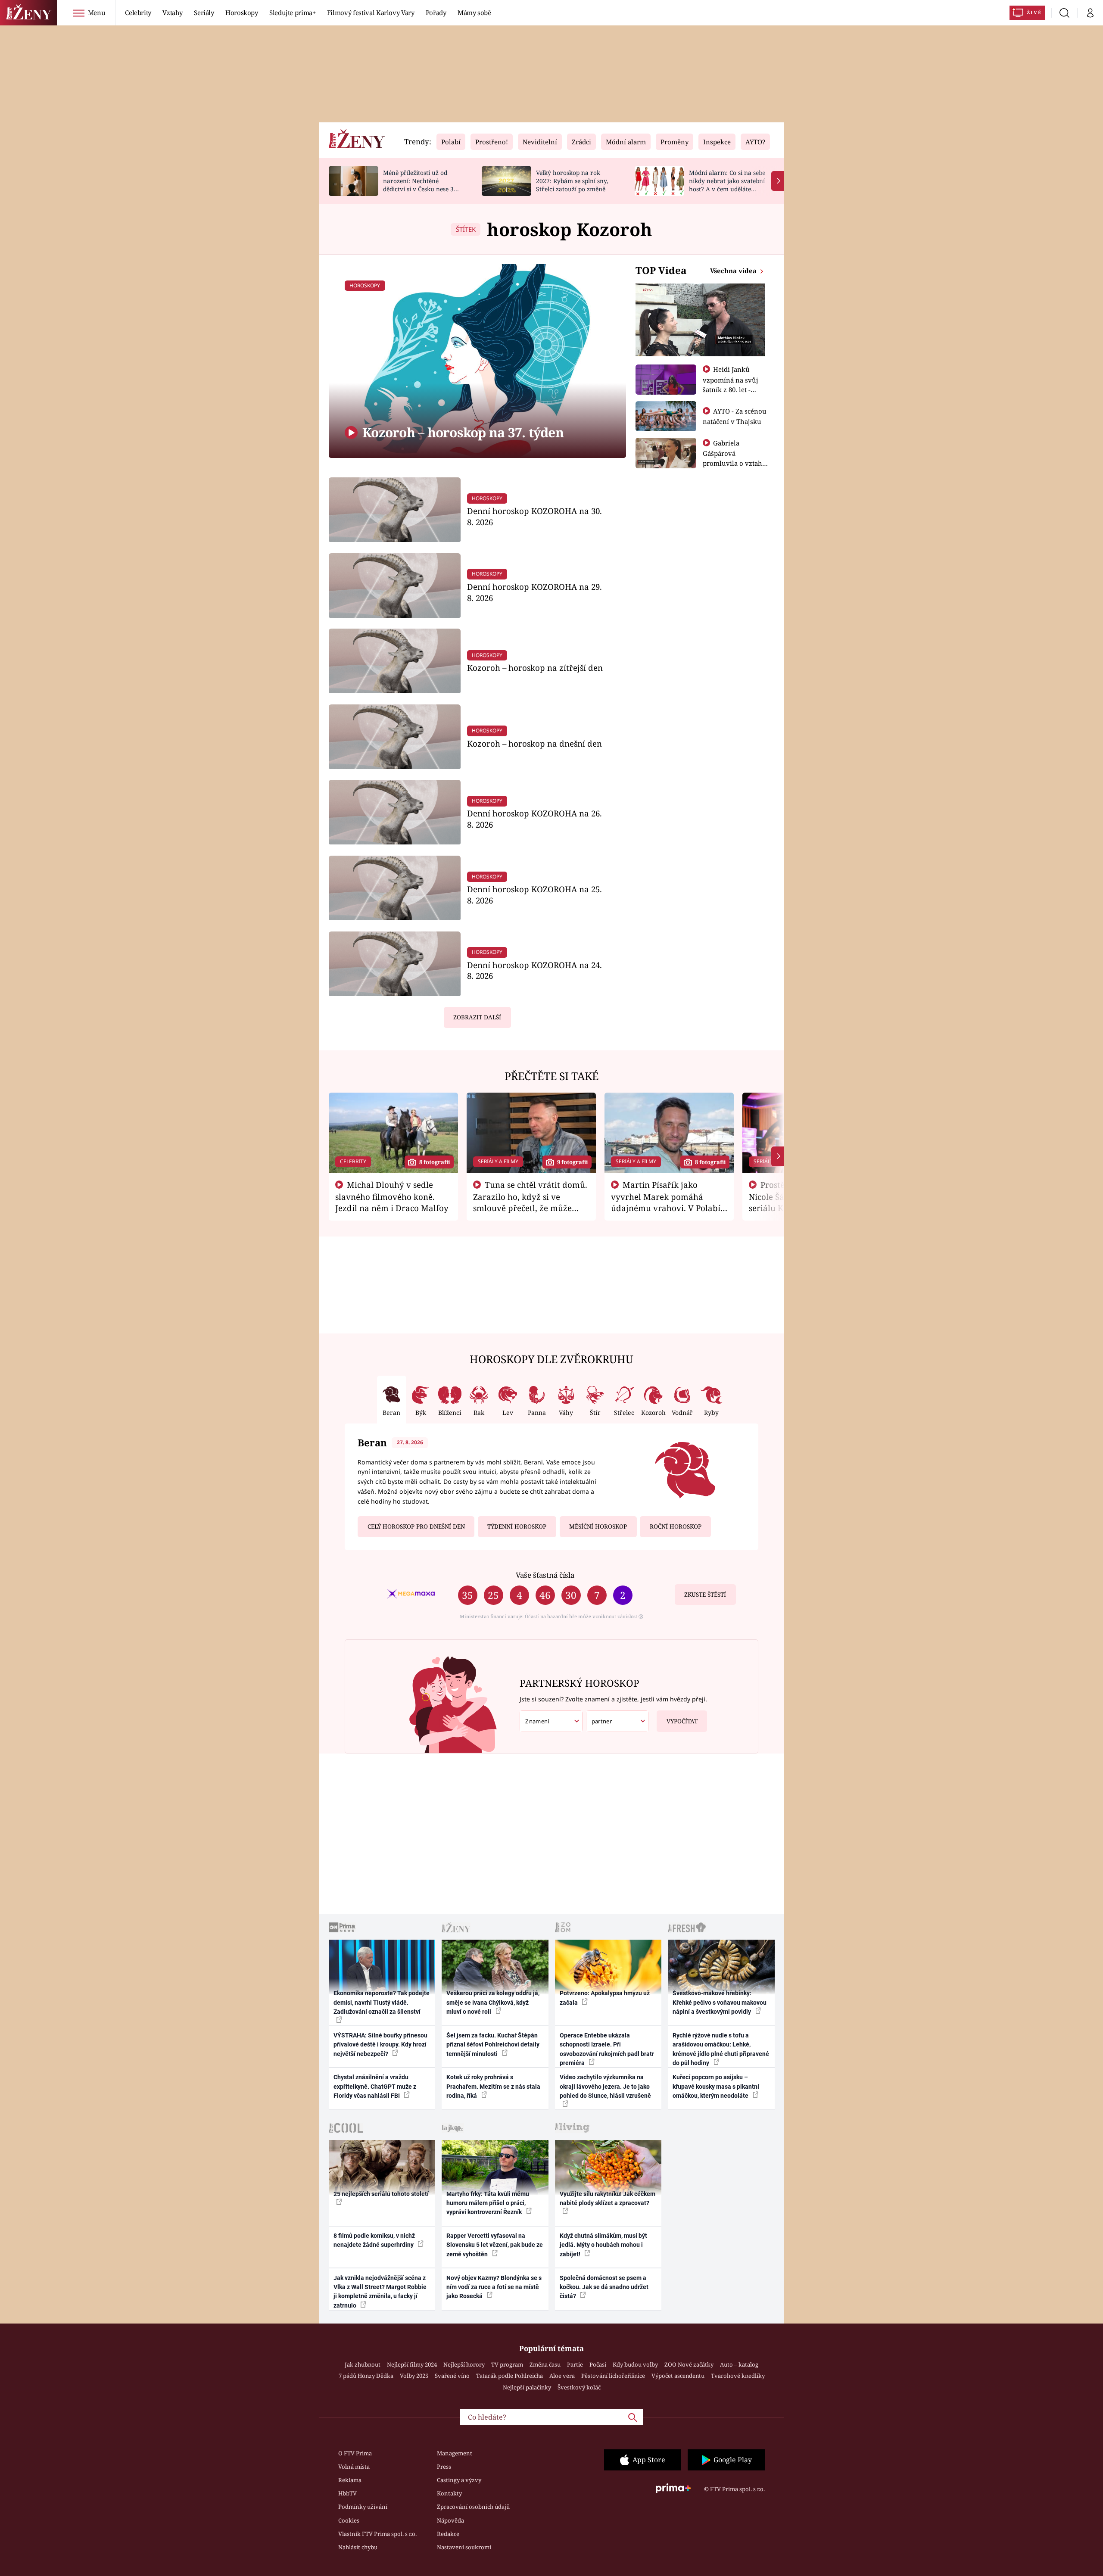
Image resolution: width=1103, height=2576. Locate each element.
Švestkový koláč (579, 2387)
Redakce (448, 2534)
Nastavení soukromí (464, 2547)
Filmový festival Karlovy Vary (371, 12)
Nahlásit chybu (358, 2547)
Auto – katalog (739, 2364)
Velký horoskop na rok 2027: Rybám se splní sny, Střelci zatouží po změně (572, 181)
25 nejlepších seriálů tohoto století (381, 2194)
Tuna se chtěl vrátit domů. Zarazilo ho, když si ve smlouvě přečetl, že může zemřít (530, 1202)
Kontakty (449, 2493)
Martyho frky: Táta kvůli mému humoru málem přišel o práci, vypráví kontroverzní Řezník (488, 2203)
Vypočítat (682, 1721)
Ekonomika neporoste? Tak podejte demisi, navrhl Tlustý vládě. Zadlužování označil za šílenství (382, 2002)
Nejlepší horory (464, 2364)
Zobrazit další (477, 1017)
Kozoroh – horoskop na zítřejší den (535, 668)
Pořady (436, 12)
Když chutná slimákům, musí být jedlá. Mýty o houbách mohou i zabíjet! (603, 2245)
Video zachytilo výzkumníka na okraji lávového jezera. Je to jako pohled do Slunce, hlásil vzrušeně (605, 2086)
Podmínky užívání (363, 2507)
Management (455, 2453)
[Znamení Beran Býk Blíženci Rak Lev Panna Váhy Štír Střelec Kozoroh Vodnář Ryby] (551, 1721)
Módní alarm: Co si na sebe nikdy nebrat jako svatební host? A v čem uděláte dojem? (727, 185)
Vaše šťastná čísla (545, 1575)
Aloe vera (562, 2376)
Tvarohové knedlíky (738, 2376)
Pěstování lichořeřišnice (613, 2376)
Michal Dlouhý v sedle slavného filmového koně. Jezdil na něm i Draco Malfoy (392, 1196)
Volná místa (354, 2467)
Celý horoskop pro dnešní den (416, 1526)
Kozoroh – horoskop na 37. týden (461, 432)
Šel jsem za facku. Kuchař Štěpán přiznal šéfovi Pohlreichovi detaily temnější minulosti (493, 2045)
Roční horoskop (676, 1526)
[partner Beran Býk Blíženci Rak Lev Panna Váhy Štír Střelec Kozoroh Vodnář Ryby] (617, 1721)
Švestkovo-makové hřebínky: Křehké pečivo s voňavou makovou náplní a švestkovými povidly (720, 2002)
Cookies (349, 2520)
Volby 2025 (414, 2376)
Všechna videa (734, 271)
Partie (575, 2364)
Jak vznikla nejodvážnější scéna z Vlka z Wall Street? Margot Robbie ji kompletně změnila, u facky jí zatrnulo (380, 2292)
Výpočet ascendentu (678, 2376)
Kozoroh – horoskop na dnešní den (534, 743)
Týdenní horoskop (517, 1526)
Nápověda (450, 2520)
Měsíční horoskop (598, 1526)
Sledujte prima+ (293, 12)
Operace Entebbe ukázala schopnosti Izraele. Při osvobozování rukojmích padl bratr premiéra (607, 2049)
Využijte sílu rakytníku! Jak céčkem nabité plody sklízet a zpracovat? (608, 2198)
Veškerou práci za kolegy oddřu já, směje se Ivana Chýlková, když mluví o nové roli (493, 2002)
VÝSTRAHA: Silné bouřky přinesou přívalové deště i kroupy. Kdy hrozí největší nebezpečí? (380, 2045)
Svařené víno (452, 2376)
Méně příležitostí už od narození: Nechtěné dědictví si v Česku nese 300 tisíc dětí (422, 185)
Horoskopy (242, 12)
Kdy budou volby (635, 2364)
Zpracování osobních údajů (473, 2507)
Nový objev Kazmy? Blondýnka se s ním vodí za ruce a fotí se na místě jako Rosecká (494, 2287)
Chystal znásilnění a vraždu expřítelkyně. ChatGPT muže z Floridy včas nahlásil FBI (375, 2086)
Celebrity (138, 12)
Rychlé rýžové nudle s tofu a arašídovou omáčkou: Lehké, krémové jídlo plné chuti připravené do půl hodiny (721, 2049)
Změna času (545, 2364)
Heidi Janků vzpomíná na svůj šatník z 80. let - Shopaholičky (731, 384)
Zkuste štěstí (705, 1595)
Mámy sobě (474, 12)
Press (444, 2467)
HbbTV (347, 2493)
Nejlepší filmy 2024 (412, 2364)
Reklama (350, 2480)
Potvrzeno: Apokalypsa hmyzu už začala (605, 1998)
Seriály (204, 12)
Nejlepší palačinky (527, 2387)
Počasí (598, 2364)
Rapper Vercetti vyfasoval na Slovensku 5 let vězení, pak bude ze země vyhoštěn (495, 2245)
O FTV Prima (355, 2453)
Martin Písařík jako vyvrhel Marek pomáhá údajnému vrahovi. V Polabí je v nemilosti (666, 1202)
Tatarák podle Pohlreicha (509, 2376)
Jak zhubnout (363, 2364)
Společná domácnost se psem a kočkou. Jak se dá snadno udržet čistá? (604, 2287)
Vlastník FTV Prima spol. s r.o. (377, 2534)
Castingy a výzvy (459, 2480)
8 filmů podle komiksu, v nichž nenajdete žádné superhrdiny (374, 2240)
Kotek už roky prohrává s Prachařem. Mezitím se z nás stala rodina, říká (493, 2086)
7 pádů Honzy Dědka (366, 2376)
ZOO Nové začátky (689, 2364)
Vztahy (173, 12)
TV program (507, 2364)
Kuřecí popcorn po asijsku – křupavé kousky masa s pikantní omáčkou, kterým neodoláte (716, 2086)
